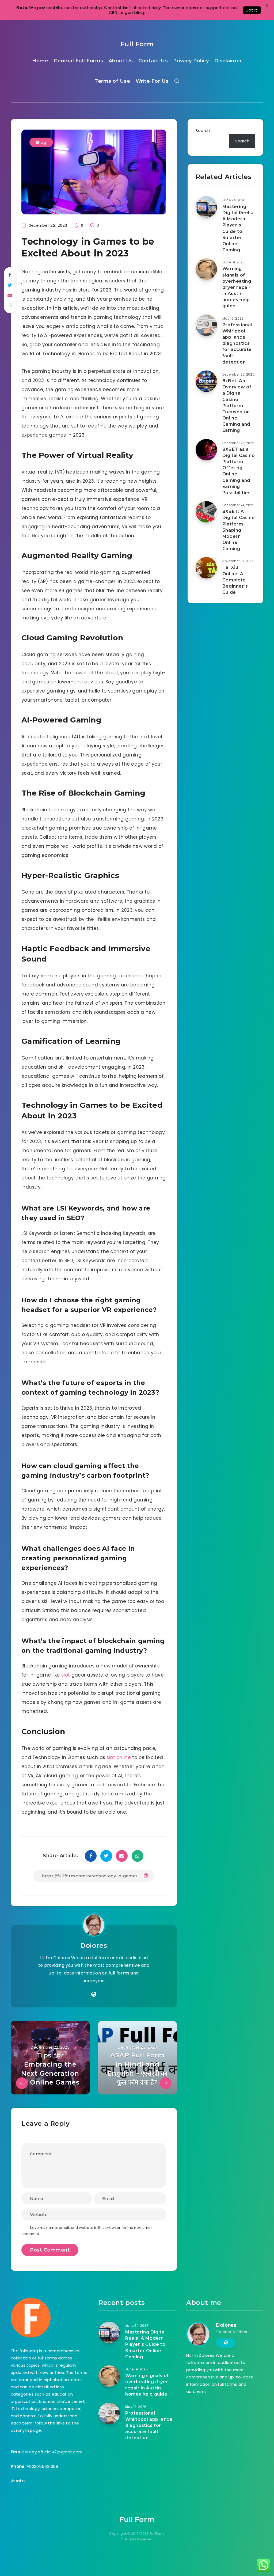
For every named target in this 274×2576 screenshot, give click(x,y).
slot (66, 1675)
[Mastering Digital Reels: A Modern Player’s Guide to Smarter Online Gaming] (206, 207)
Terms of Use (112, 81)
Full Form (137, 44)
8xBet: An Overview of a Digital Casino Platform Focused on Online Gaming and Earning (237, 406)
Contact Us (153, 61)
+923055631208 (42, 2466)
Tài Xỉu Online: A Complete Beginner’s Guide (235, 580)
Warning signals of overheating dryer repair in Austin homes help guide (237, 287)
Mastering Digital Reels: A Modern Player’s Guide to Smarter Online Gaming (238, 228)
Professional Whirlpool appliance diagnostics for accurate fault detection (237, 343)
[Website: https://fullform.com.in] (94, 1994)
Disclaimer (228, 61)
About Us (121, 61)
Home (40, 61)
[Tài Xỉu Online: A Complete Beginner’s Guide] (206, 568)
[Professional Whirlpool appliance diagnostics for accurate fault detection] (206, 325)
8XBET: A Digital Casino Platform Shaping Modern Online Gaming (239, 530)
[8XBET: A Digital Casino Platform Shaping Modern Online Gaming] (206, 512)
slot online (119, 1757)
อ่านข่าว (18, 2481)
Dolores (94, 1945)
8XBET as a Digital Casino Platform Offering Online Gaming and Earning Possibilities (239, 471)
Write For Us (152, 81)
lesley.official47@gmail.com (54, 2452)
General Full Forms (79, 61)
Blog (41, 142)
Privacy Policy (191, 61)
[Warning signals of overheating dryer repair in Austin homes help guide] (206, 269)
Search (203, 130)
